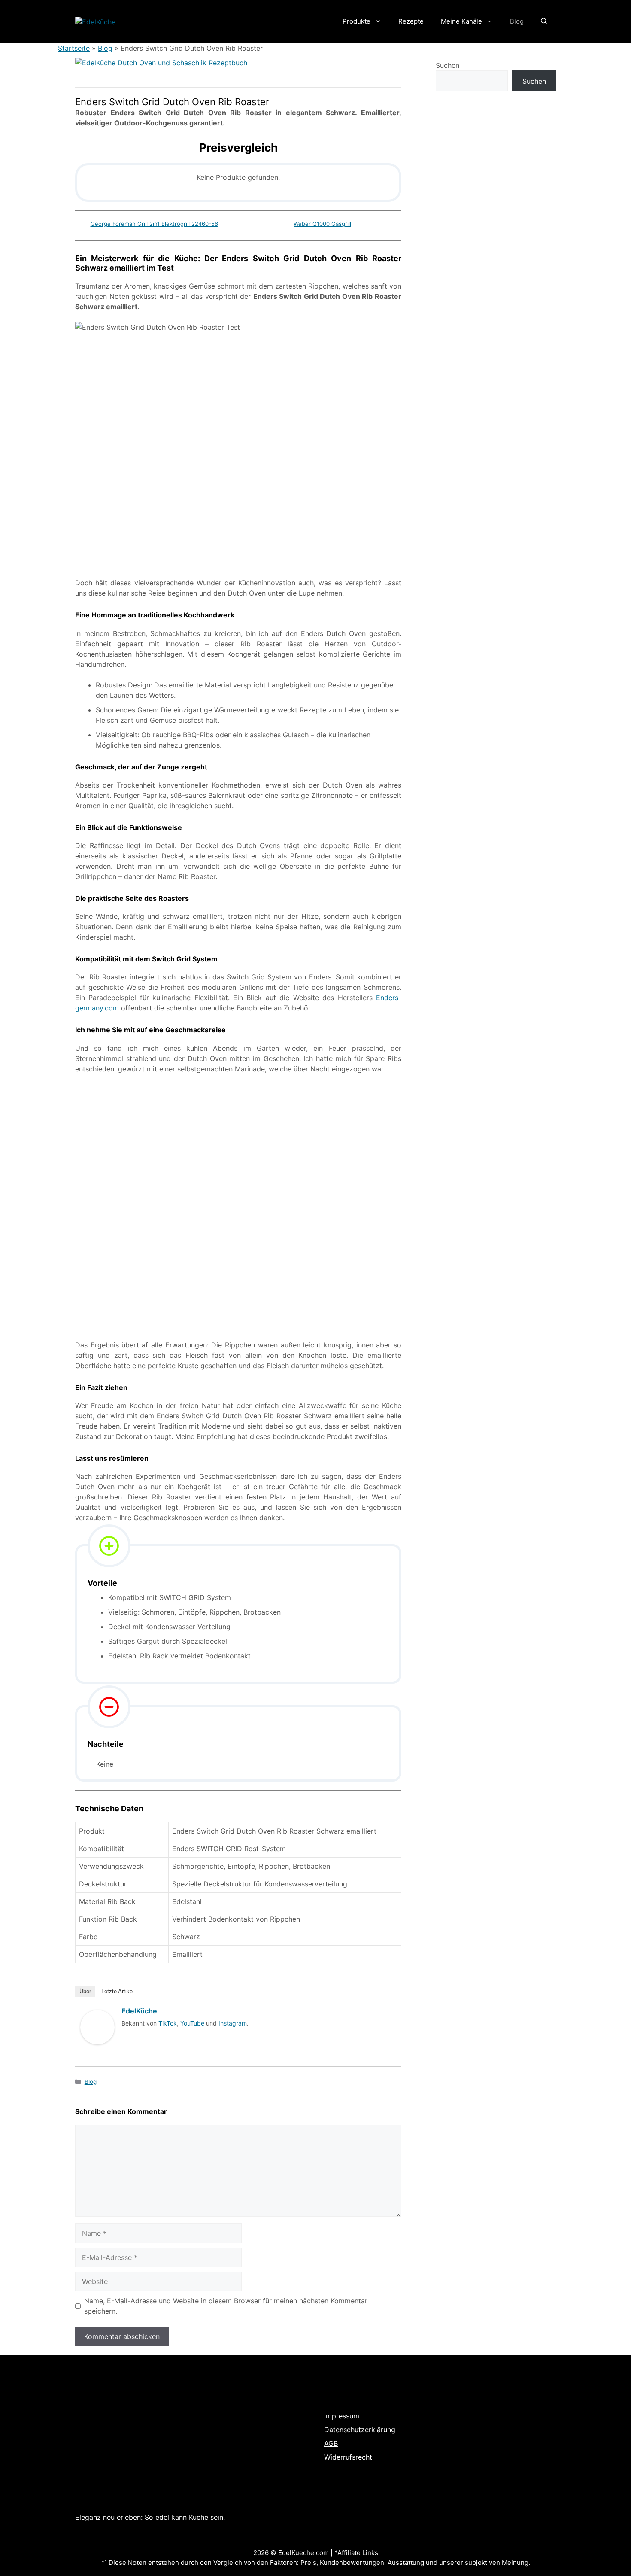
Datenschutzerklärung (360, 2430)
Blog (517, 21)
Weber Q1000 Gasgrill (322, 224)
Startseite (74, 48)
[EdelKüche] (97, 2053)
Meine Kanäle (461, 21)
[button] (544, 21)
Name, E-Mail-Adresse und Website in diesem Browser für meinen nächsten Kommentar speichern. (226, 2306)
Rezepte (411, 21)
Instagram (233, 2023)
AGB (331, 2443)
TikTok (168, 2023)
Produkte (356, 21)
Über (85, 1991)
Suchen (447, 65)
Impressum (342, 2416)
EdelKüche (139, 2011)
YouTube (192, 2023)
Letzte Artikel (118, 1991)
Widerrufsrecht (348, 2457)
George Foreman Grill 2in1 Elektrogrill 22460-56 (154, 224)
